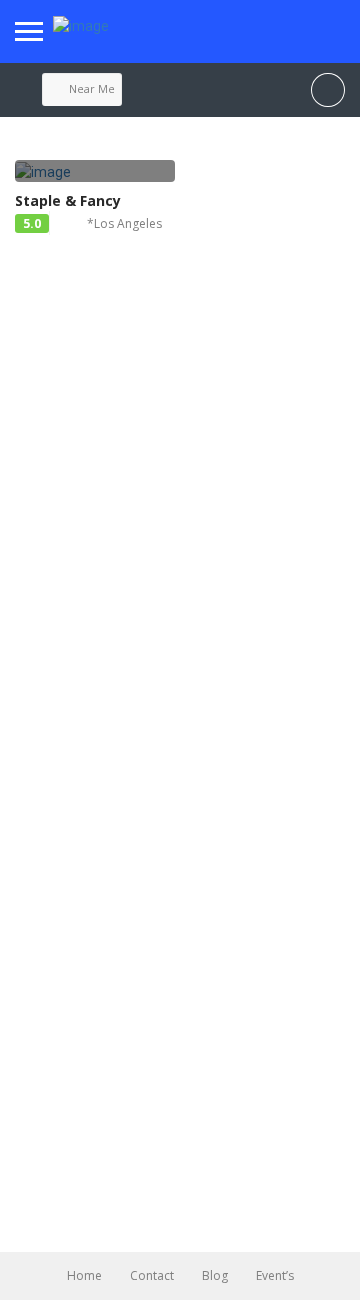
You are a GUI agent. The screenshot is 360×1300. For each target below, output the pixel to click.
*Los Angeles (124, 223)
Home (84, 1275)
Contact (152, 1275)
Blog (215, 1275)
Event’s (275, 1275)
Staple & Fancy (68, 200)
